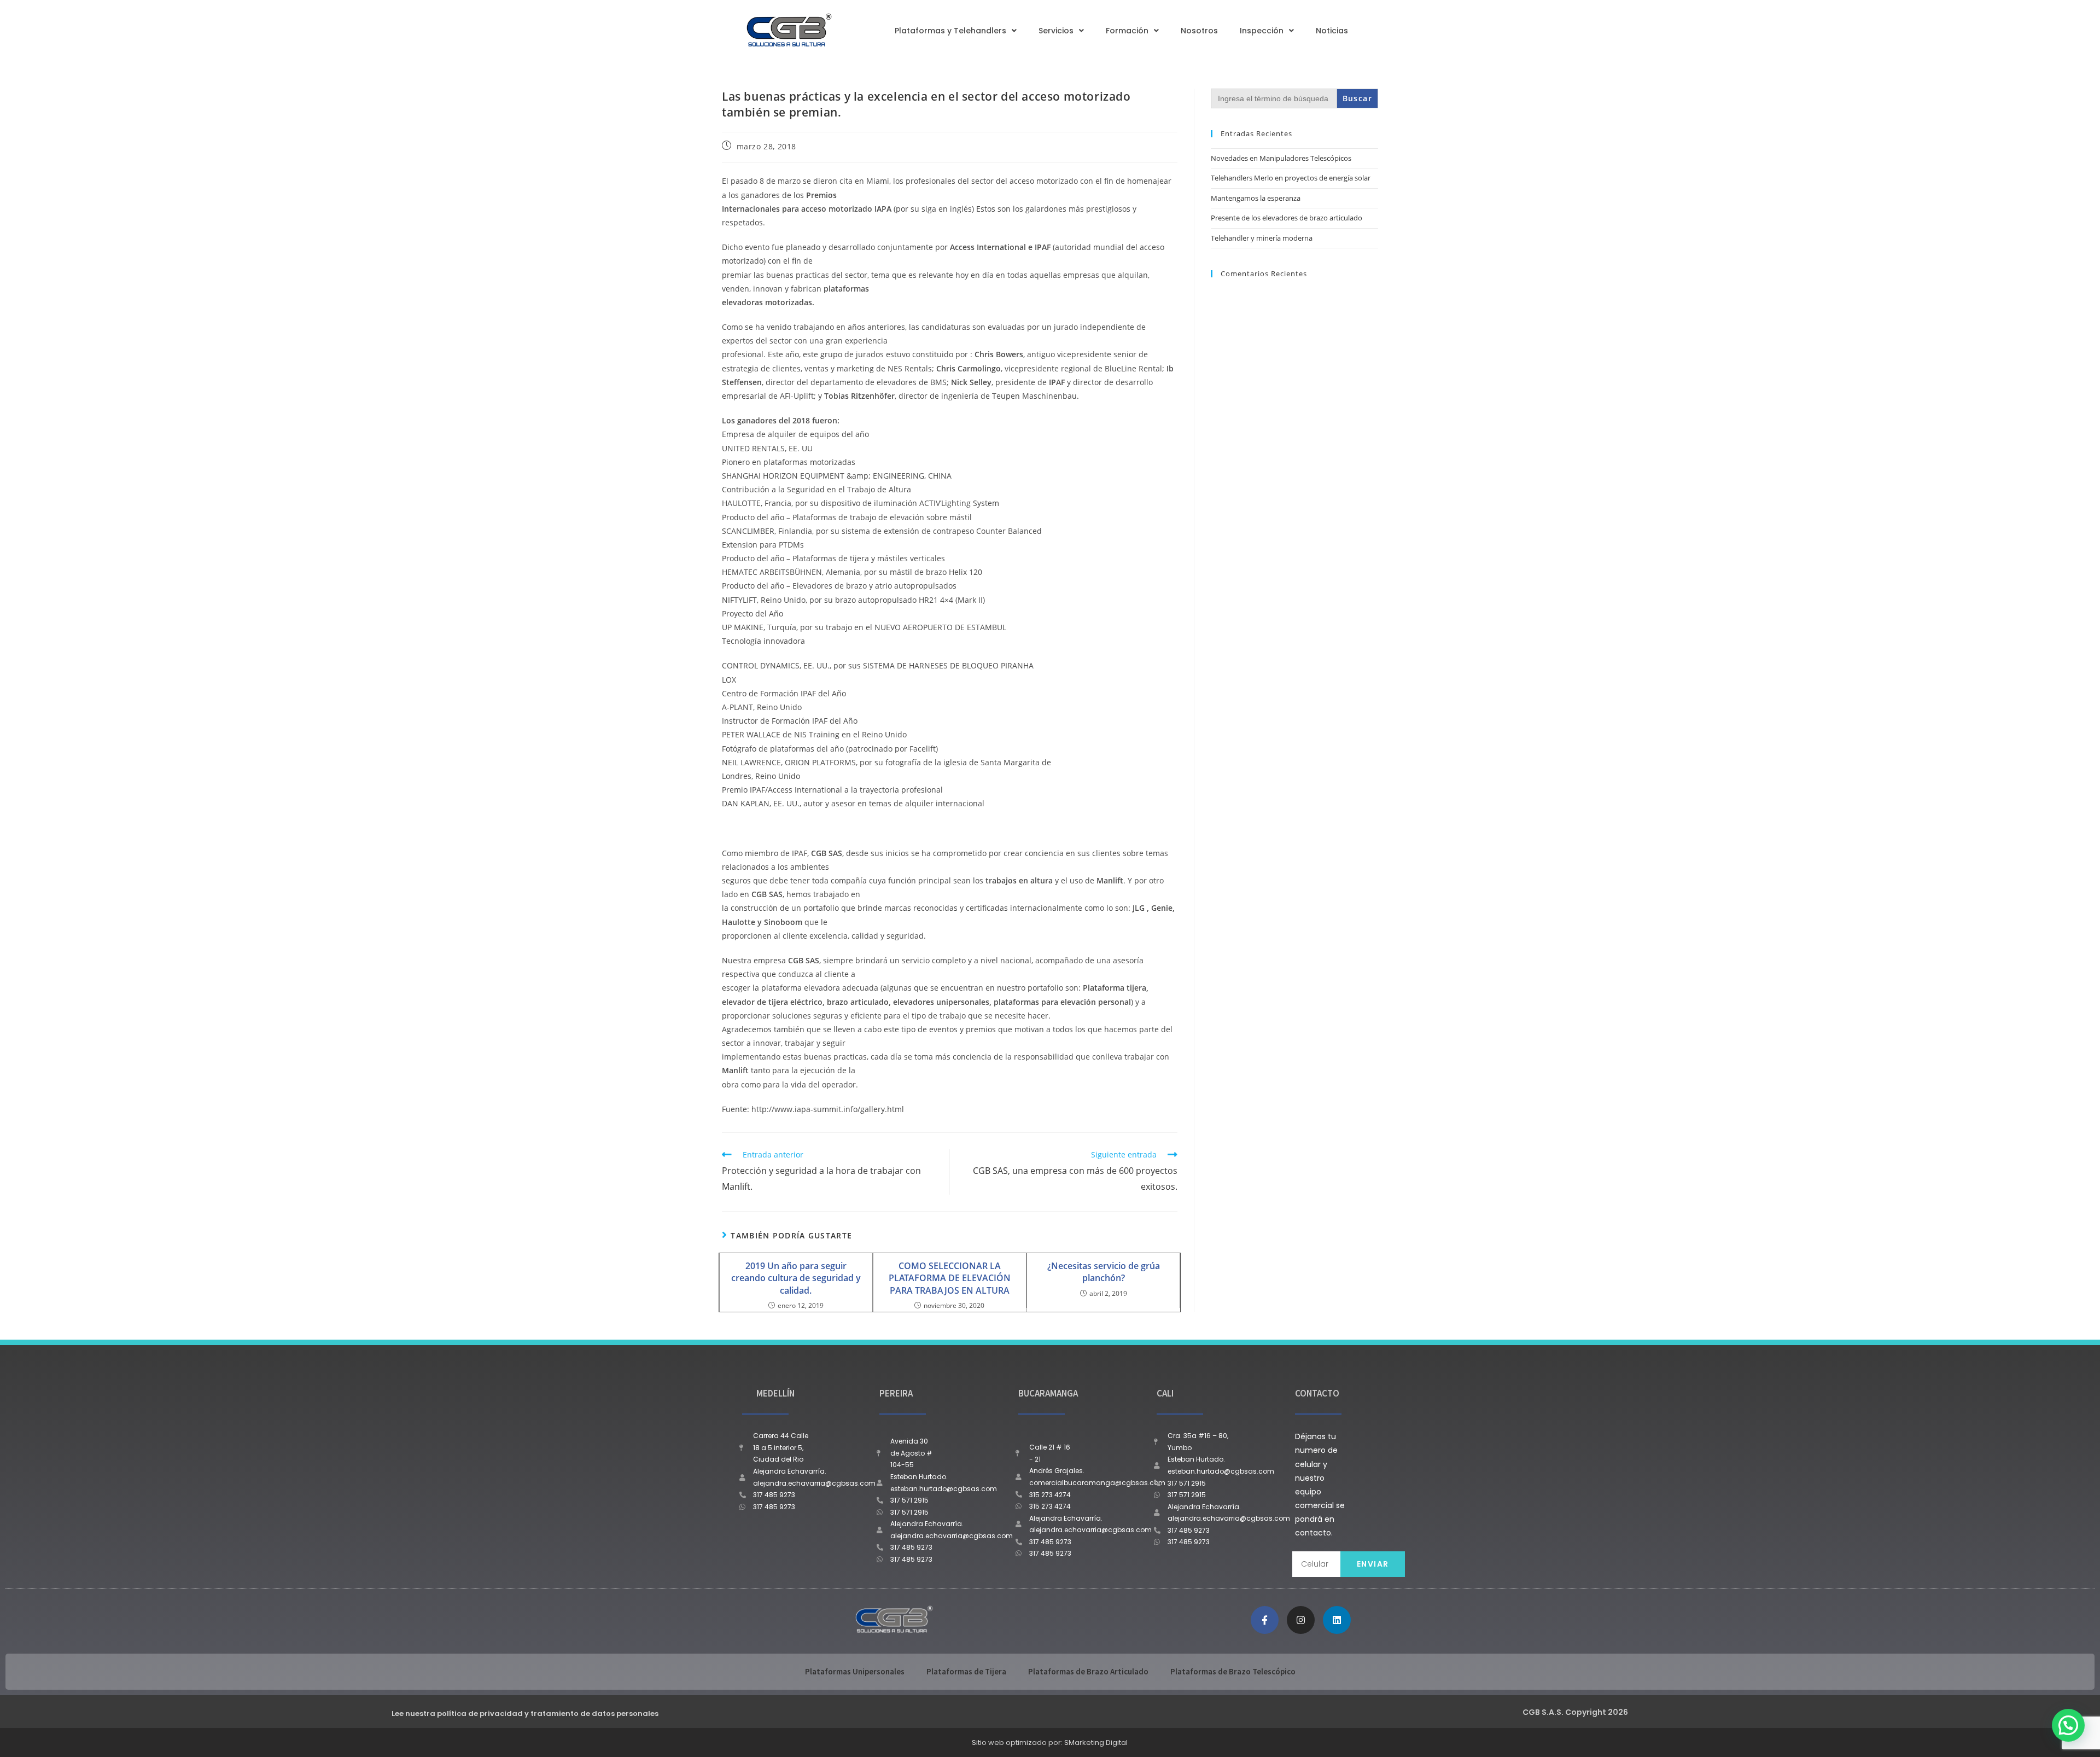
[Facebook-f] (1265, 1620)
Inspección (1262, 31)
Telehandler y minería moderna (1262, 238)
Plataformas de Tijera (966, 1671)
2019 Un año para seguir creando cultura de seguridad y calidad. (796, 1278)
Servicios (1056, 31)
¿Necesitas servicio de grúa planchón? (1104, 1272)
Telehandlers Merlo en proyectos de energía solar (1291, 178)
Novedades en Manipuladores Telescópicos (1281, 158)
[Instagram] (1301, 1620)
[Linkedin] (1337, 1620)
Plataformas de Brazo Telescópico (1233, 1671)
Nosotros (1199, 31)
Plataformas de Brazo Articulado (1088, 1671)
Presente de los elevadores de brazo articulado (1287, 218)
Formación (1127, 31)
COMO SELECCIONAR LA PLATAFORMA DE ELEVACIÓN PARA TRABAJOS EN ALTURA (950, 1278)
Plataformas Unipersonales (855, 1671)
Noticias (1332, 31)
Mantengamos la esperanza (1256, 198)
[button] (2068, 1725)
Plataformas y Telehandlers (950, 31)
